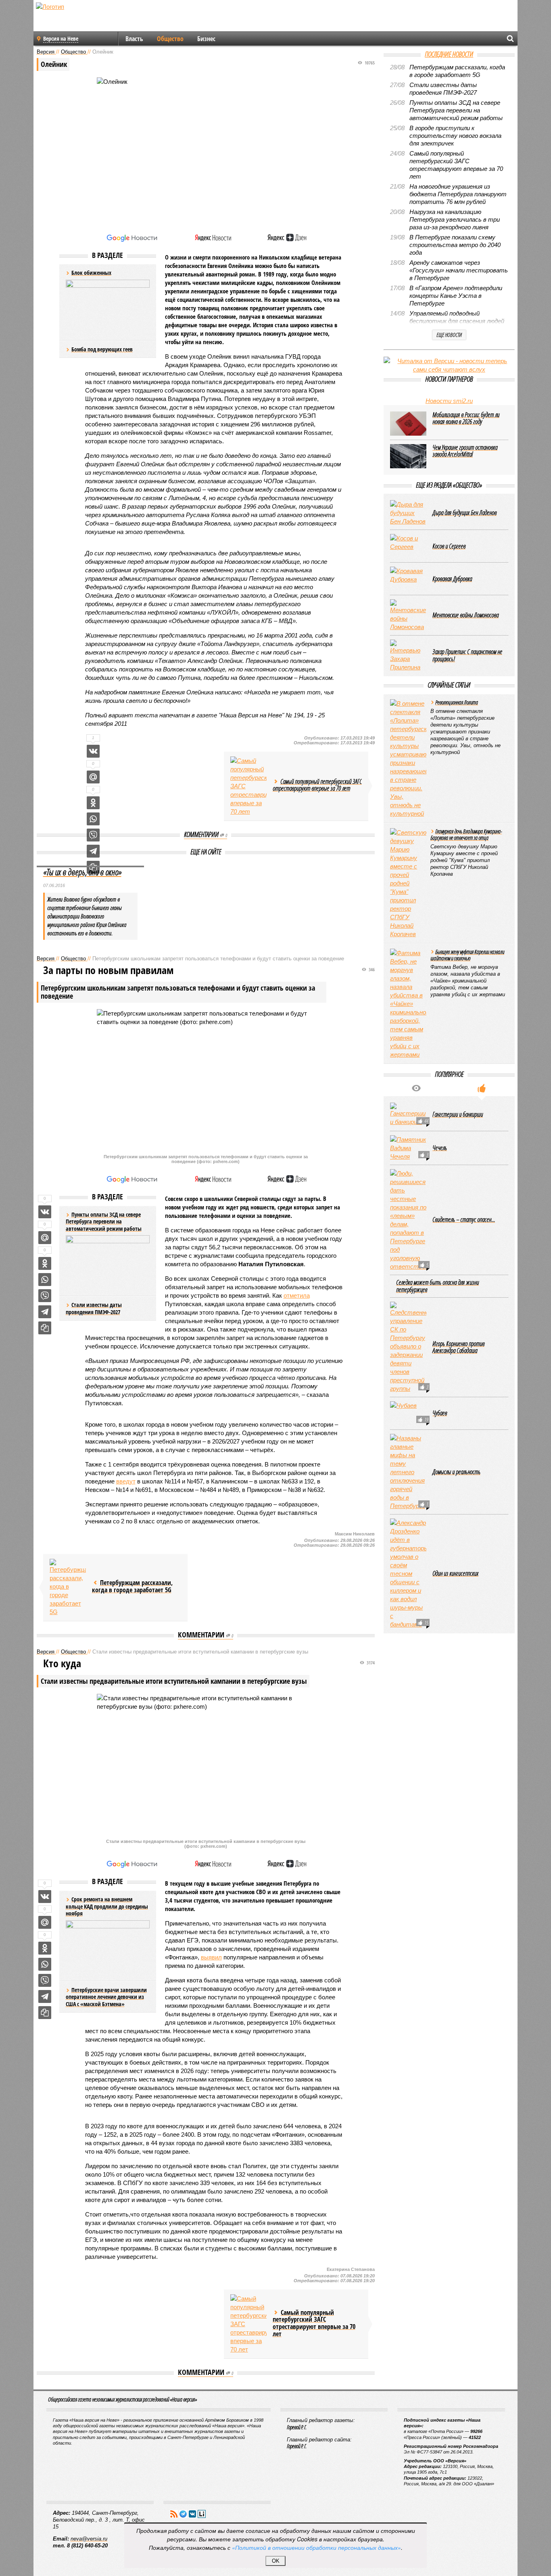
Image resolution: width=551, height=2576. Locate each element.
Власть (134, 39)
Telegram (183, 2514)
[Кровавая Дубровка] (408, 579)
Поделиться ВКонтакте (93, 751)
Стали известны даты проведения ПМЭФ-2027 (94, 1308)
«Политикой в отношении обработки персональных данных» (316, 2547)
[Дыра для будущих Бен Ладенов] (408, 513)
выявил (211, 1957)
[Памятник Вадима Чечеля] (408, 1148)
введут (126, 1481)
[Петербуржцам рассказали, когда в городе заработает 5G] (68, 1587)
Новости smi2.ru (449, 401)
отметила (297, 1295)
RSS (174, 2514)
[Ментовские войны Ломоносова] (408, 615)
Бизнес (206, 39)
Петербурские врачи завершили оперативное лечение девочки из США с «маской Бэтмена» (106, 1997)
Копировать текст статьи (45, 1328)
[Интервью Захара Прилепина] (408, 655)
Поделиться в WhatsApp (93, 819)
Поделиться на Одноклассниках (93, 803)
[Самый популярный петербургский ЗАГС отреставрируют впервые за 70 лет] (248, 786)
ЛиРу (202, 2514)
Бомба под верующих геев (102, 349)
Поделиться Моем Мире (93, 777)
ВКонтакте (192, 2514)
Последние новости (449, 54)
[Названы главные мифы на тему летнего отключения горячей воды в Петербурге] (408, 1472)
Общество (170, 39)
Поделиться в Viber (93, 835)
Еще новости (449, 335)
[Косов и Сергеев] (408, 546)
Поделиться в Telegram (93, 851)
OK (276, 2561)
